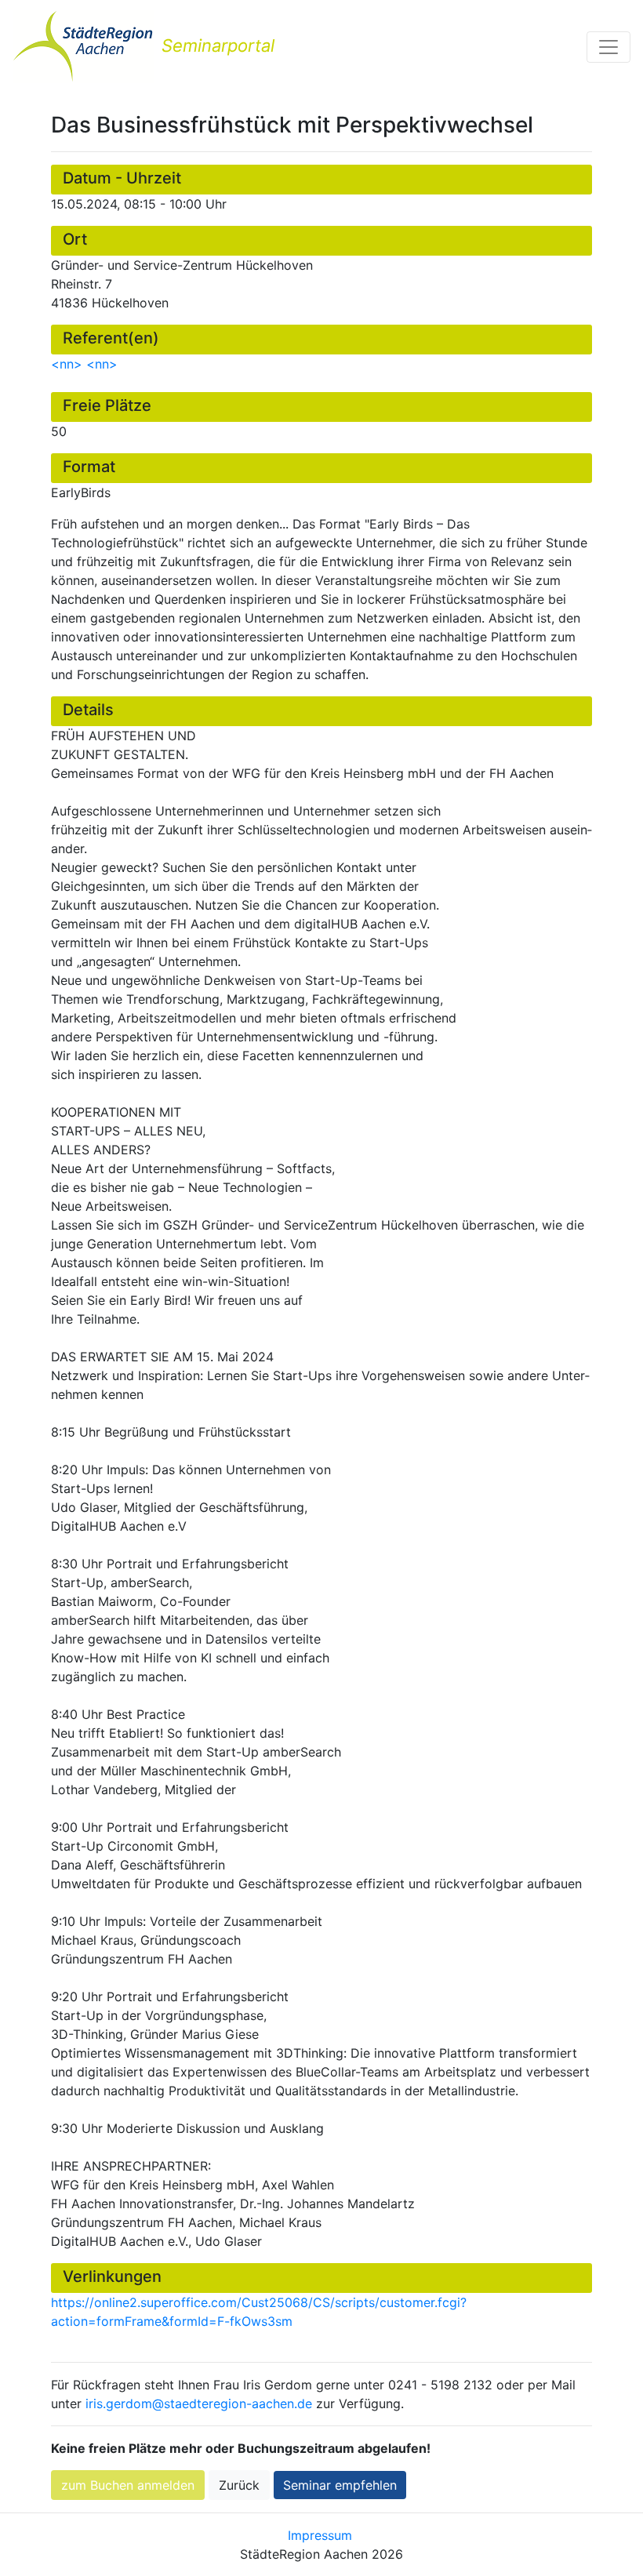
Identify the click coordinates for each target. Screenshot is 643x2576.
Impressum (320, 2535)
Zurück (239, 2485)
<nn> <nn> (84, 364)
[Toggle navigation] (608, 47)
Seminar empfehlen (340, 2485)
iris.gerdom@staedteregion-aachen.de (199, 2403)
